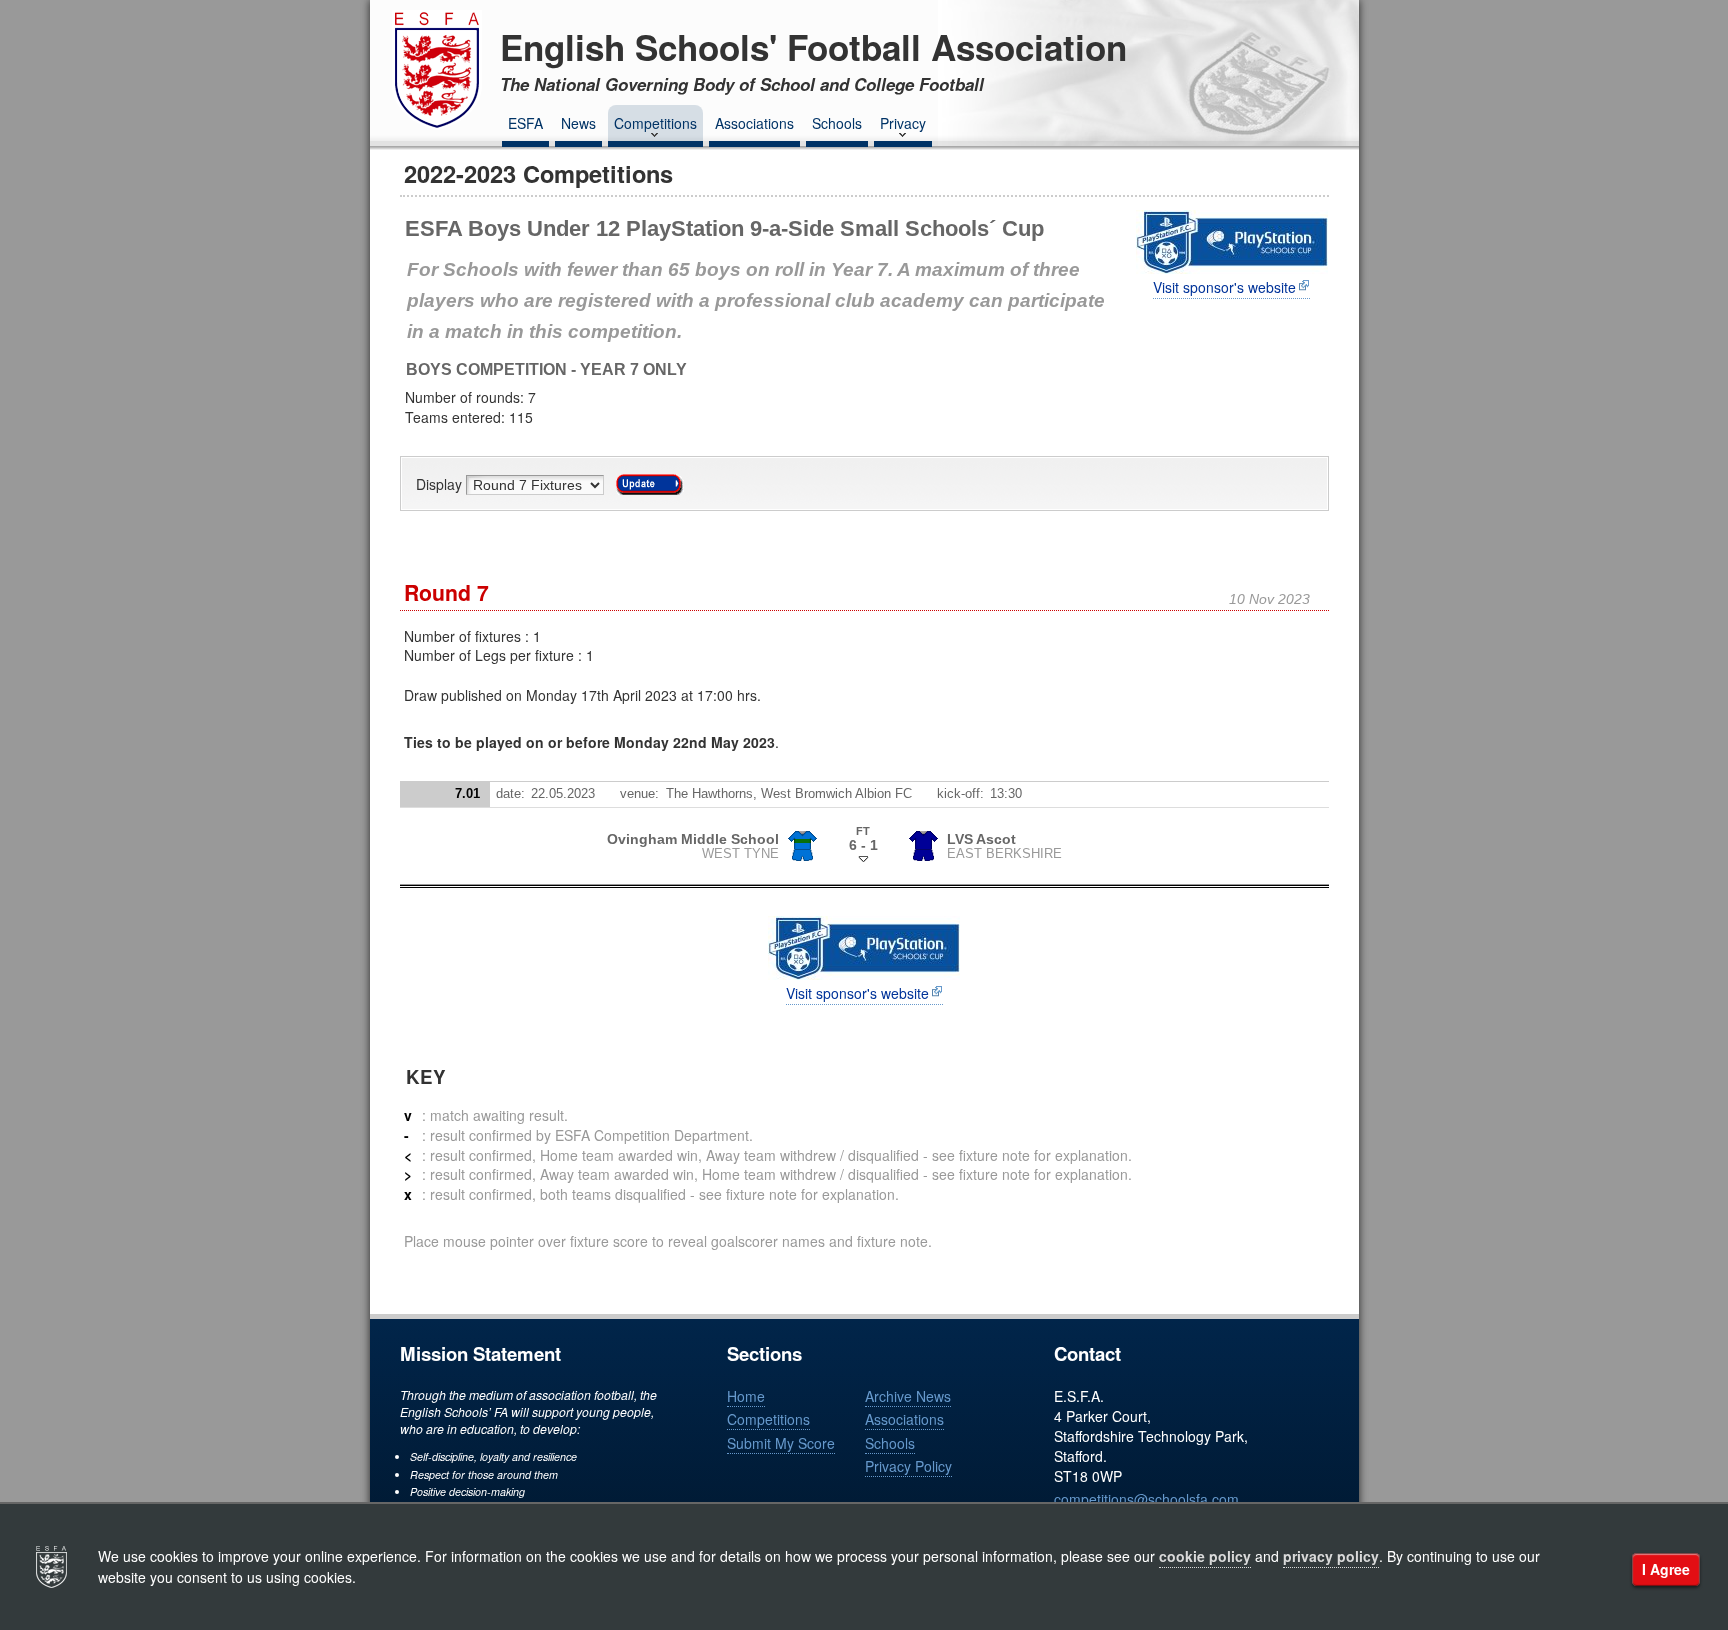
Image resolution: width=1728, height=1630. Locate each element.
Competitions (655, 123)
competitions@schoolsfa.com (1146, 1499)
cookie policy (1205, 1556)
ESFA (525, 123)
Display (441, 485)
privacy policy (1331, 1556)
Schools (837, 123)
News (578, 123)
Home (746, 1396)
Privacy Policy (908, 1466)
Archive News (908, 1396)
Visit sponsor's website (1224, 287)
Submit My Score (781, 1443)
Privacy (903, 123)
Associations (754, 123)
